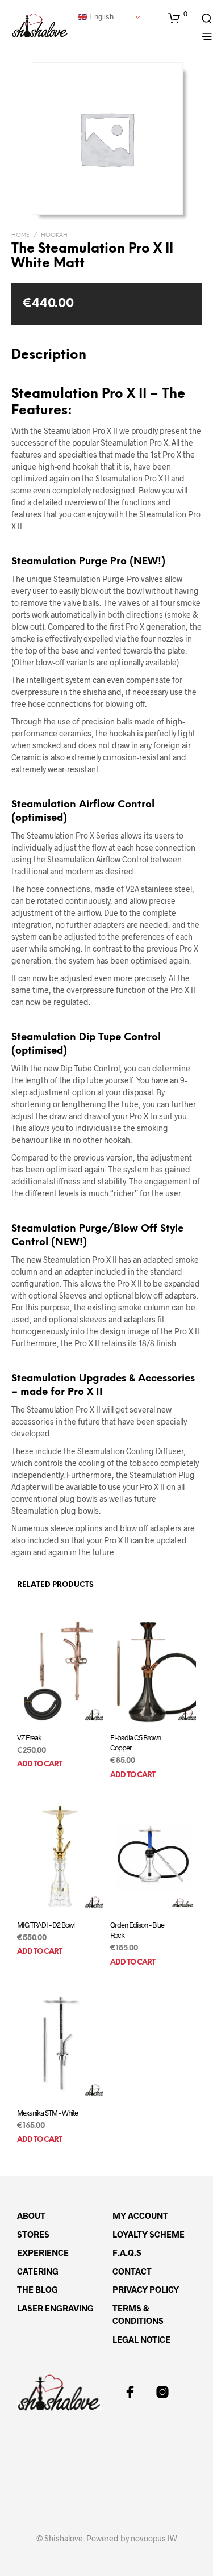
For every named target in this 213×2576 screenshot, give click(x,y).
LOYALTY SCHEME (149, 2234)
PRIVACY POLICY (146, 2289)
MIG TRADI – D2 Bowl (46, 1925)
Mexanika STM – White (47, 2113)
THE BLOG (37, 2289)
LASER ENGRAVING (55, 2308)
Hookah (54, 235)
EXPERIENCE (43, 2252)
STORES (33, 2234)
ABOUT (31, 2215)
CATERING (38, 2271)
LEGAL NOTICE (141, 2339)
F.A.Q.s (127, 2252)
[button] (178, 18)
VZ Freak (29, 1737)
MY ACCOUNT (140, 2215)
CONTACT (132, 2271)
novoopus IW (154, 2539)
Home (20, 235)
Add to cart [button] (39, 1764)
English (100, 17)
